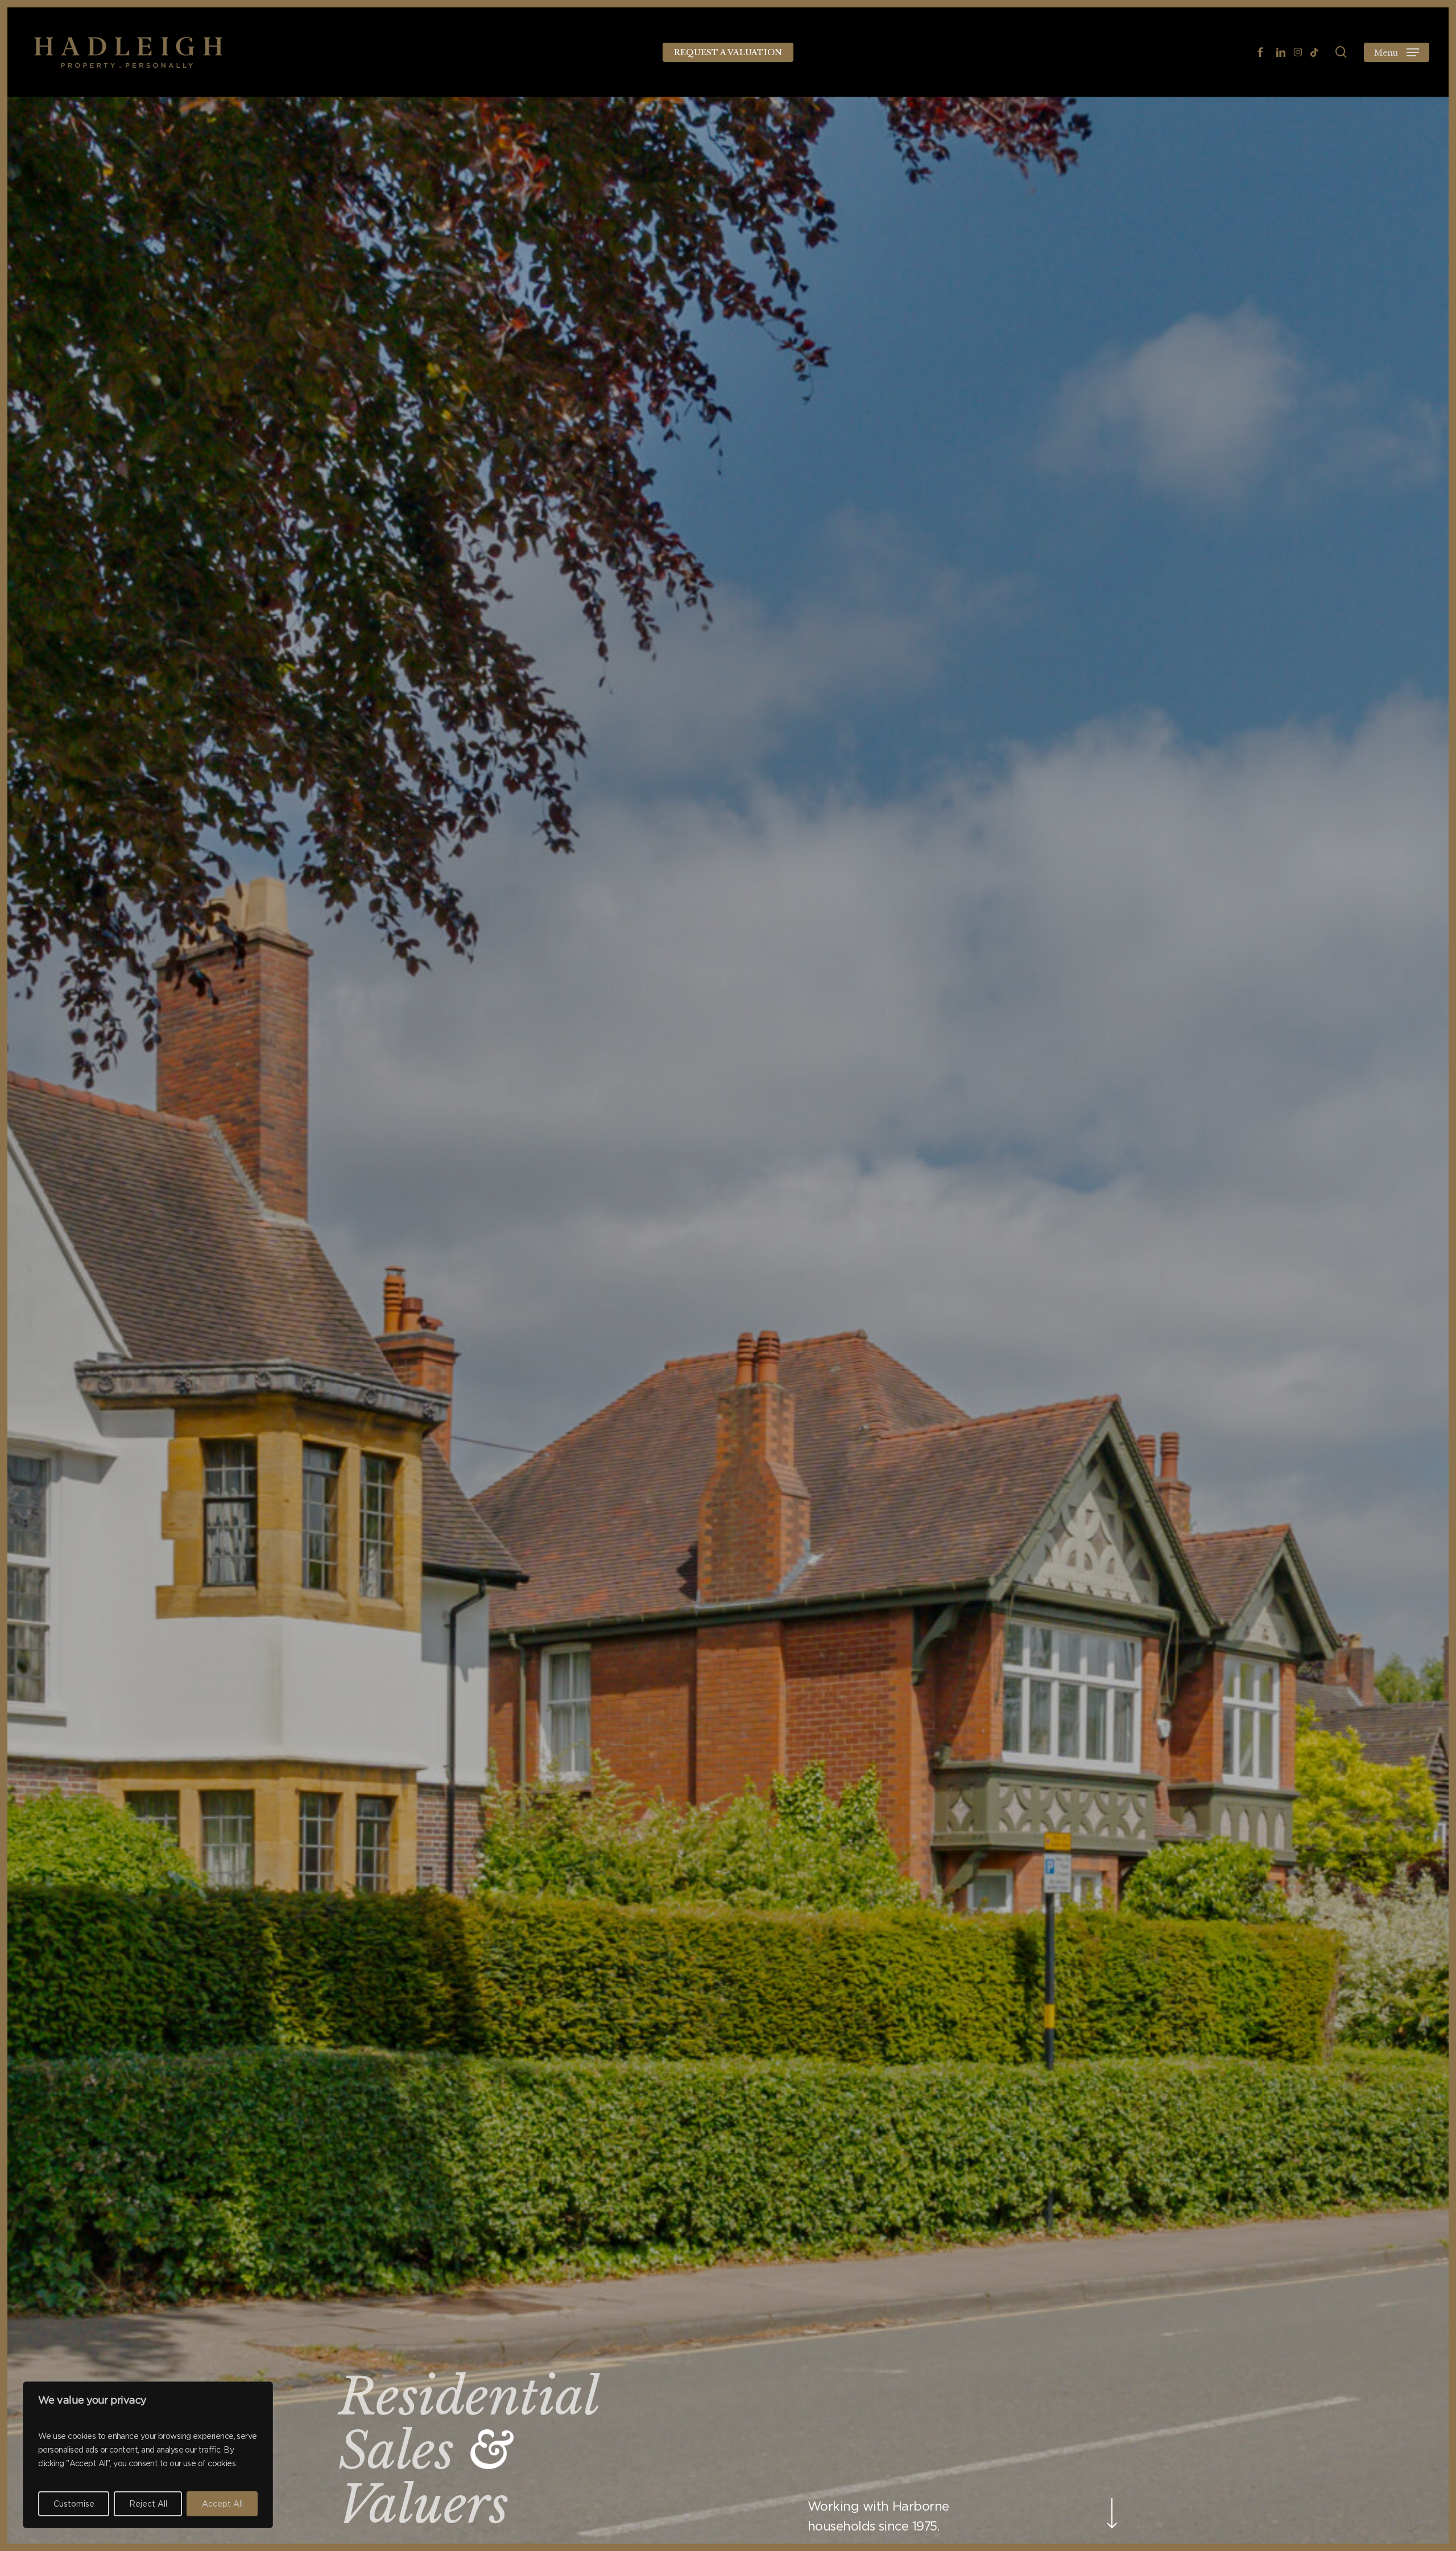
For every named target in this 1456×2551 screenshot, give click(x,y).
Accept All (222, 2504)
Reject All (148, 2504)
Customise (74, 2504)
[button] (1397, 52)
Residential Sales (468, 2424)
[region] (148, 2455)
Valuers (423, 2505)
